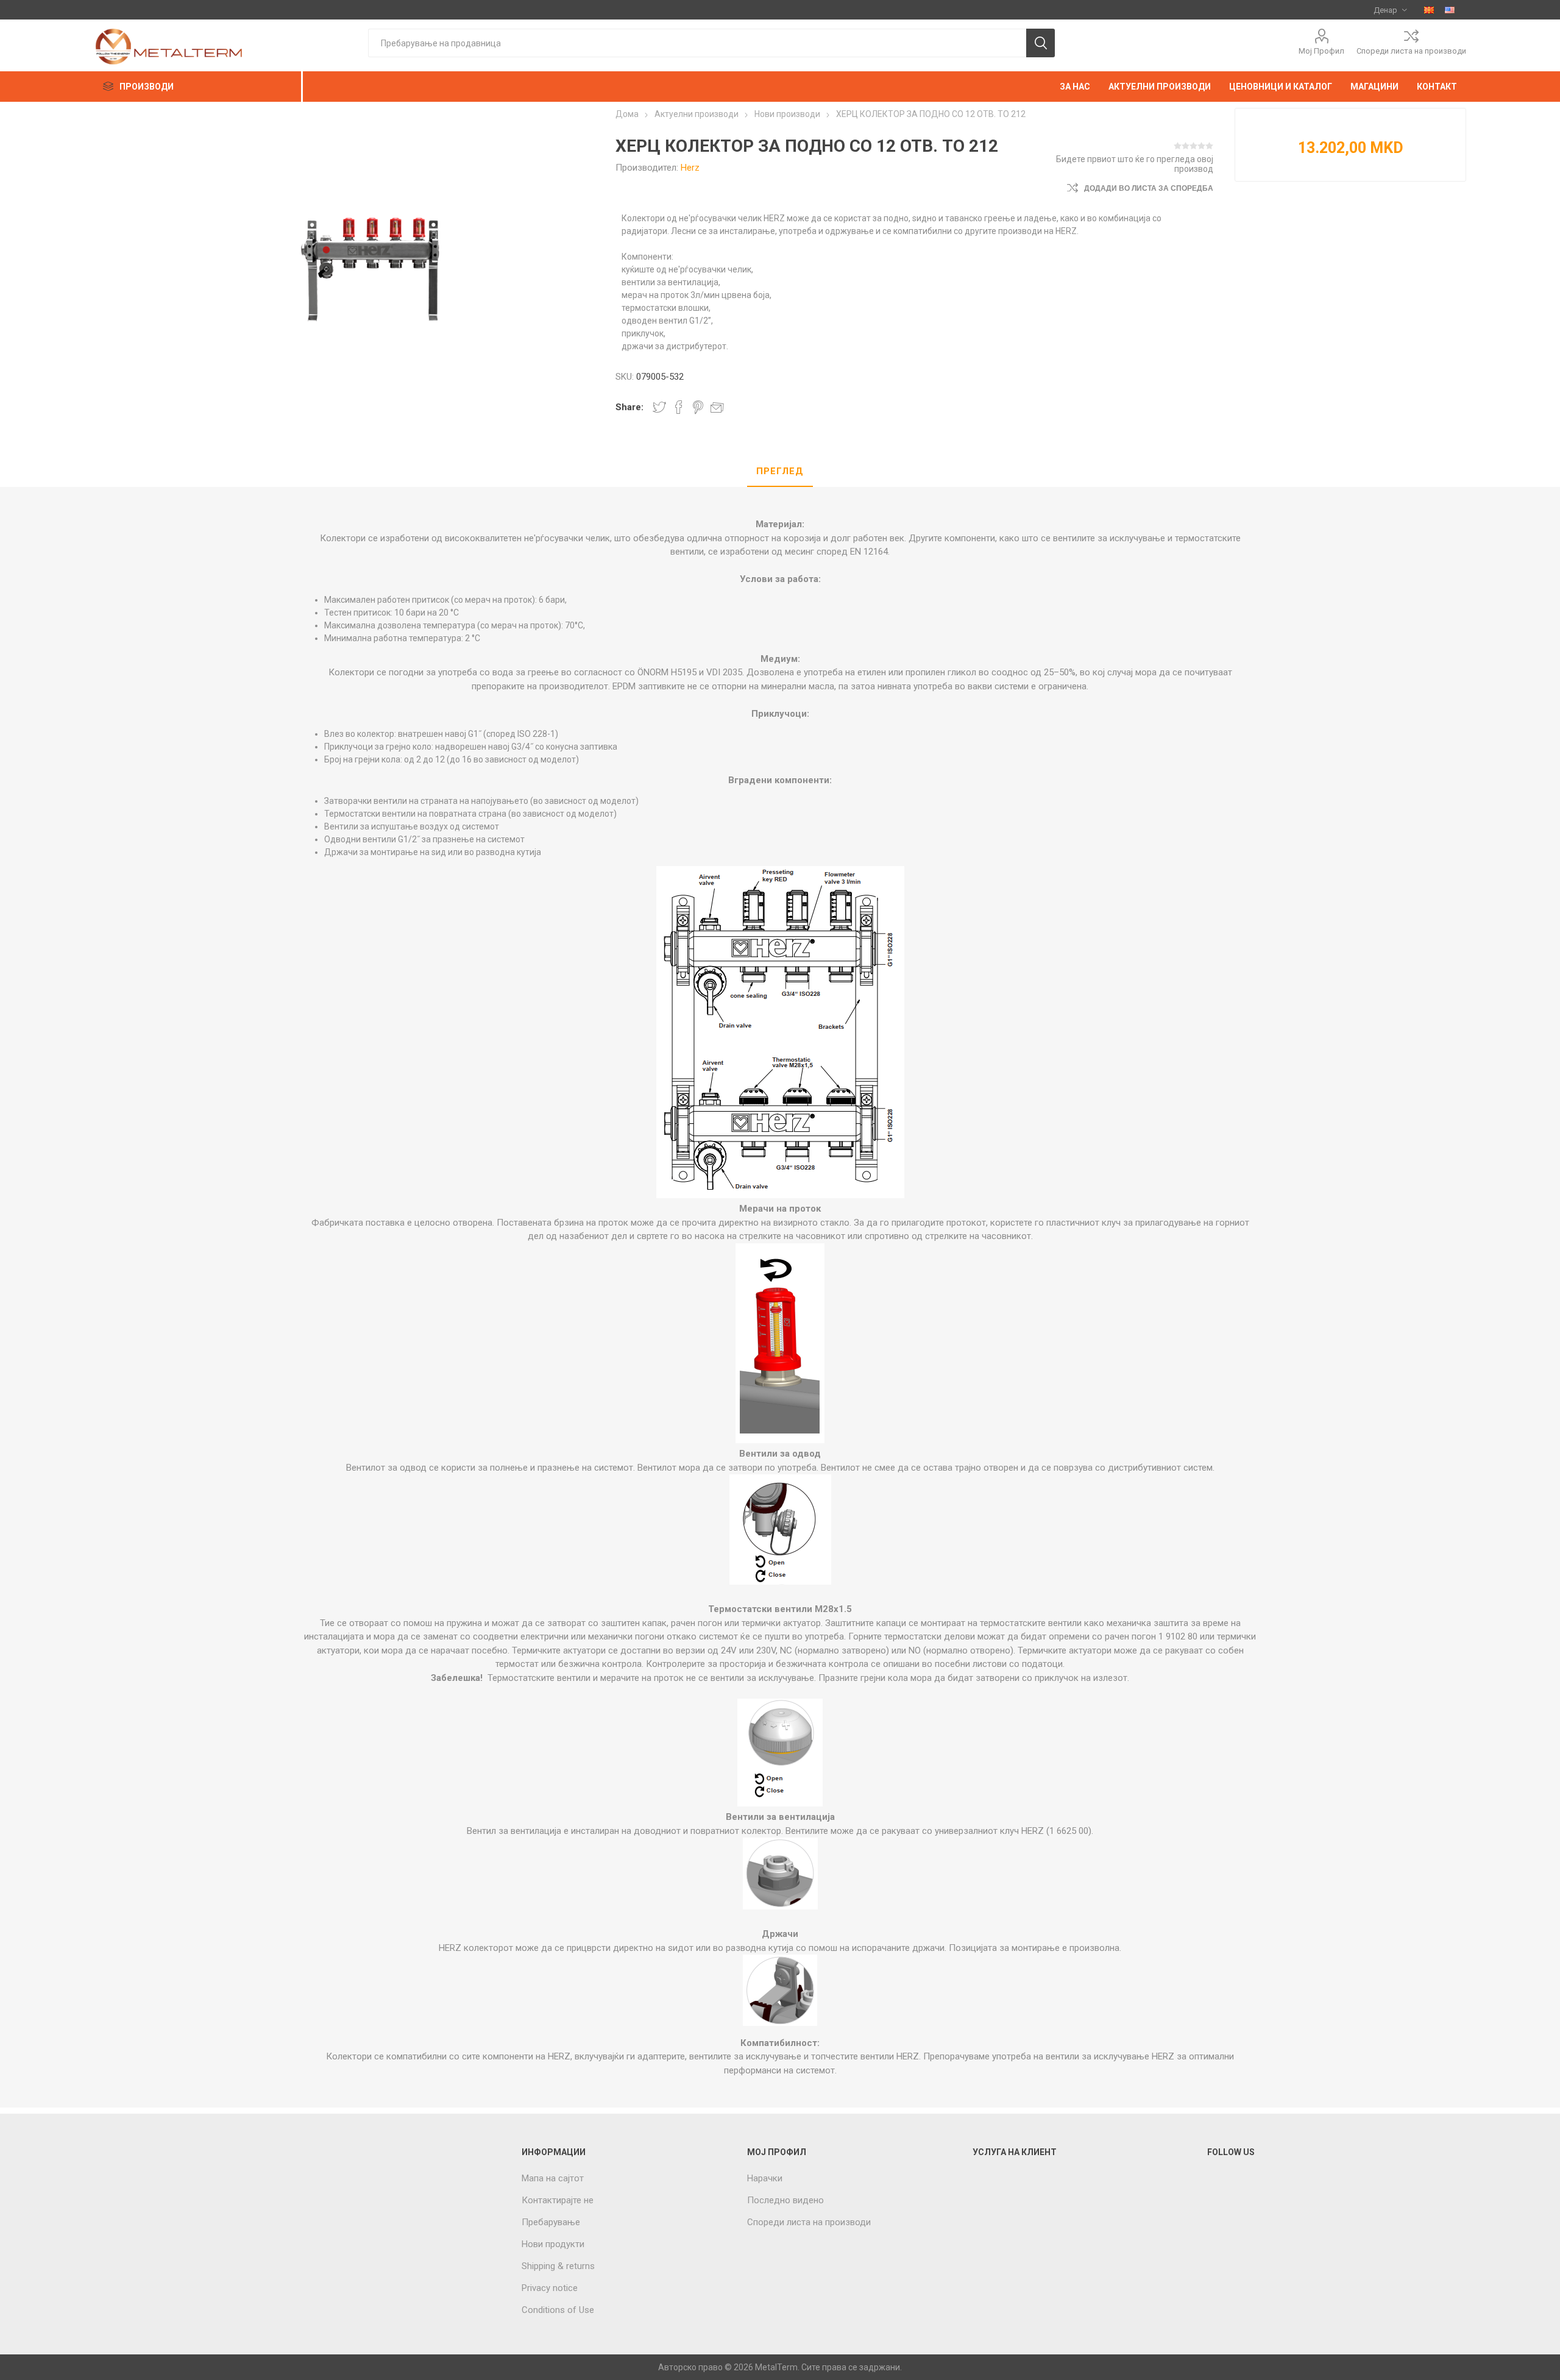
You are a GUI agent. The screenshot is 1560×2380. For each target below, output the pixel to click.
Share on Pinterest (698, 407)
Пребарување (551, 2222)
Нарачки (765, 2178)
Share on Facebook (679, 407)
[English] (1450, 10)
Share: (629, 407)
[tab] (780, 472)
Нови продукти (553, 2244)
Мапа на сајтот (553, 2178)
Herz (690, 168)
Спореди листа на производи (1411, 51)
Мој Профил (1321, 51)
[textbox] (697, 43)
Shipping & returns (558, 2266)
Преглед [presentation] (780, 471)
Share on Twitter (659, 407)
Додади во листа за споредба (1149, 188)
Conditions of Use (558, 2310)
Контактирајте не (558, 2200)
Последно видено (785, 2200)
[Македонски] (1429, 10)
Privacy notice (550, 2288)
